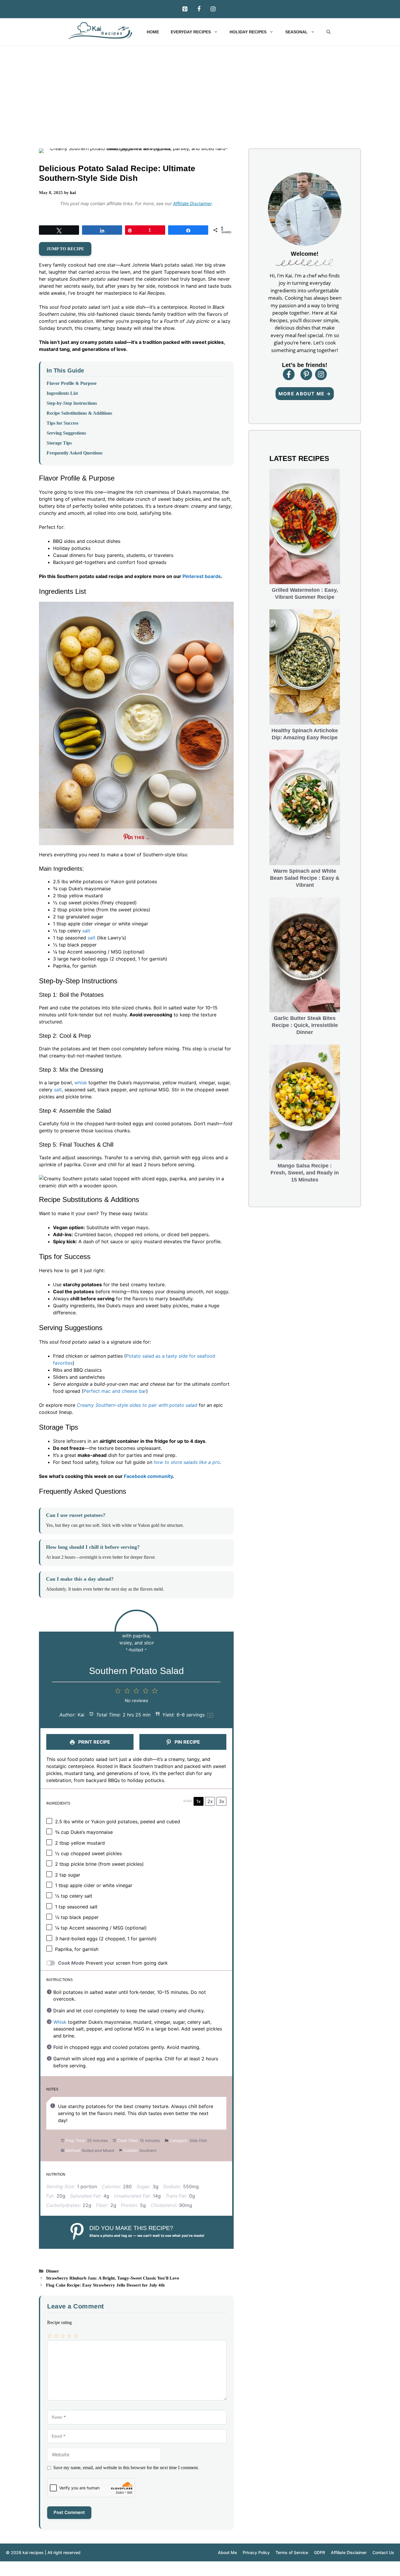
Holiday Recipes (248, 32)
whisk (81, 1083)
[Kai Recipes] (102, 31)
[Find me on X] (321, 374)
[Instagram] (213, 9)
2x (210, 1801)
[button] (329, 32)
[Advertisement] (200, 90)
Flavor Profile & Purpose (72, 383)
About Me (227, 2552)
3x (222, 1801)
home (153, 32)
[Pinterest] (185, 9)
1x (199, 1801)
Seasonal (296, 32)
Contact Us (383, 2552)
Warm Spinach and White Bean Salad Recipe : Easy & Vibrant (305, 878)
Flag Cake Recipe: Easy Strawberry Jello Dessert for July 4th (105, 2285)
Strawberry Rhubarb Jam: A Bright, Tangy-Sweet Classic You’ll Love (113, 2278)
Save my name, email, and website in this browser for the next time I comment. (126, 2468)
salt (86, 931)
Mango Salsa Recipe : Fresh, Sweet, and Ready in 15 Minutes (305, 1173)
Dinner (53, 2271)
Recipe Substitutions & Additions (79, 413)
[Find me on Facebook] (289, 374)
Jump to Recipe (65, 249)
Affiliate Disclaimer (192, 204)
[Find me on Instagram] (306, 374)
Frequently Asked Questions (75, 453)
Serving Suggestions (66, 433)
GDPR (319, 2552)
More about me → (305, 394)
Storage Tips (59, 443)
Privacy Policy (256, 2552)
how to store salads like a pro (187, 1462)
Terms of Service (292, 2552)
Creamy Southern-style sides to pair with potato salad (137, 1405)
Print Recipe (94, 1742)
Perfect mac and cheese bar (115, 1391)
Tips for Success (63, 423)
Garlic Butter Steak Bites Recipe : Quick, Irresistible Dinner (305, 1025)
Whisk (60, 2022)
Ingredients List (62, 393)
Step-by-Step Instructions (72, 403)
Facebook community (148, 1476)
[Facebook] (199, 9)
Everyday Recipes (191, 32)
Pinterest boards (202, 576)
